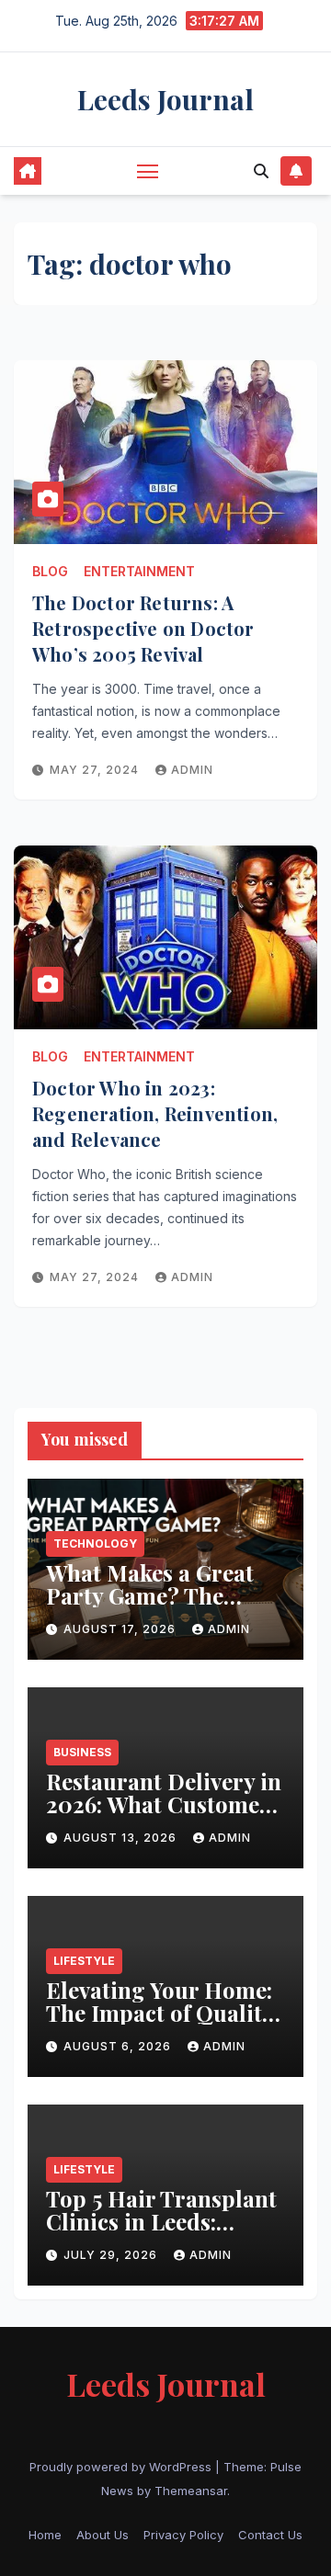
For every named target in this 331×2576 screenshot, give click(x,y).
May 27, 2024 (96, 770)
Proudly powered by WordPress (122, 2467)
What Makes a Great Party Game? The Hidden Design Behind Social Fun (165, 1607)
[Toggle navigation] (148, 171)
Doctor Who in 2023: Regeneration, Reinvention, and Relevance (155, 1113)
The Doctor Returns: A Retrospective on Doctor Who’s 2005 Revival (143, 628)
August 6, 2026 (119, 2046)
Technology (95, 1543)
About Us (103, 2535)
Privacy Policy (183, 2535)
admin (192, 770)
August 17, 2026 (121, 1629)
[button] (261, 171)
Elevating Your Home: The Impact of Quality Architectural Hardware (160, 2024)
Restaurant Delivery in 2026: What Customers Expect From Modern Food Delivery (164, 1816)
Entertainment (139, 571)
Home (45, 2535)
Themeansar (191, 2491)
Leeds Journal (165, 99)
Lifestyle (84, 1961)
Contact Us (270, 2535)
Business (82, 1752)
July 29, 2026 (112, 2255)
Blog (50, 571)
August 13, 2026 (122, 1838)
